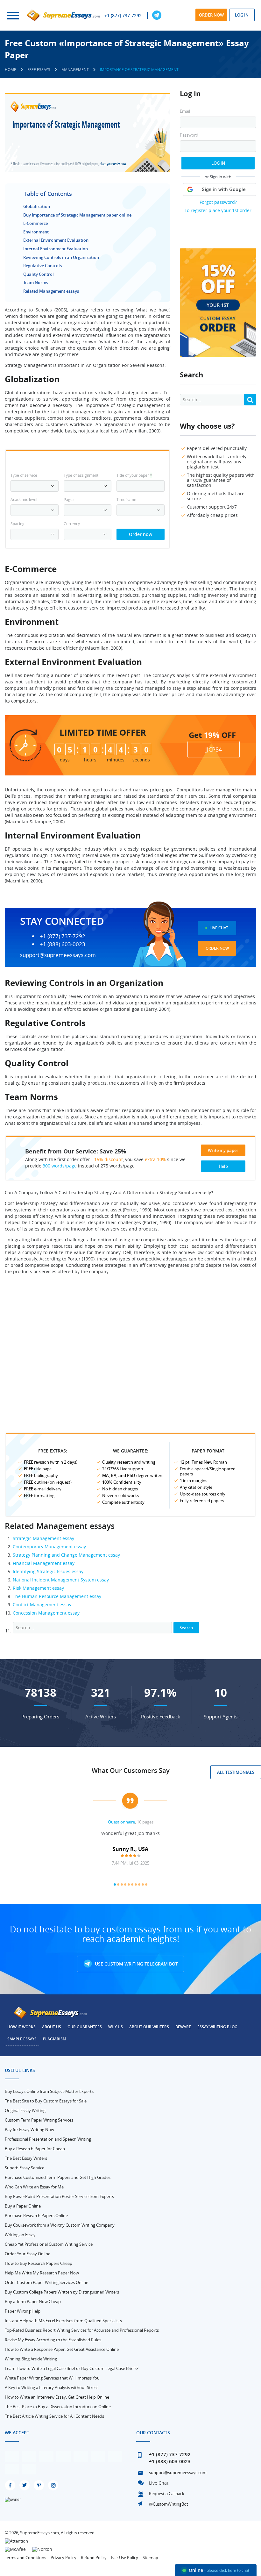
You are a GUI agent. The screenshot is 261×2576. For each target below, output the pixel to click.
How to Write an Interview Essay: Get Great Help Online (57, 2397)
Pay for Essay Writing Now (29, 2130)
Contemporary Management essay (49, 1547)
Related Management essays (51, 291)
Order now (211, 15)
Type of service (24, 475)
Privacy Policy (63, 2558)
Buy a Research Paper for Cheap (35, 2149)
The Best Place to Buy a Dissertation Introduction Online (58, 2407)
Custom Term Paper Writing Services (39, 2120)
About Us (52, 2027)
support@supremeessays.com (58, 955)
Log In (218, 163)
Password (189, 135)
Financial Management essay (44, 1563)
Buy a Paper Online (23, 2206)
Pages (69, 499)
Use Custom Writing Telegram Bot (136, 1964)
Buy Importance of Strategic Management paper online (77, 215)
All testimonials (236, 1772)
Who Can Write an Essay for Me (34, 2187)
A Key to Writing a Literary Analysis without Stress (52, 2387)
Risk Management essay (38, 1588)
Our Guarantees (85, 2027)
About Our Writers (149, 2027)
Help (223, 1166)
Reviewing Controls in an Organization (61, 257)
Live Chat (219, 928)
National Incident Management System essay (61, 1580)
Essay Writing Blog (217, 2027)
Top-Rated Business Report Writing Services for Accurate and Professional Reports (82, 2330)
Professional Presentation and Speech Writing (48, 2139)
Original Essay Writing (25, 2110)
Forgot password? (218, 202)
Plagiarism (55, 2039)
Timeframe (126, 499)
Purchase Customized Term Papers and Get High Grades (58, 2177)
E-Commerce (35, 223)
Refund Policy (94, 2558)
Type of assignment (81, 475)
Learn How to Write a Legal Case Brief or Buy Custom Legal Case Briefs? (72, 2368)
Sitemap (150, 2558)
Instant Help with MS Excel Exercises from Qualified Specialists (63, 2321)
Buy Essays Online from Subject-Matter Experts (49, 2091)
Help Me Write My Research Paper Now (42, 2273)
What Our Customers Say (131, 1770)
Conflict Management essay (42, 1605)
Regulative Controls (42, 266)
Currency (72, 524)
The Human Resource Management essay (57, 1596)
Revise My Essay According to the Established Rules (53, 2340)
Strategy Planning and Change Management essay (66, 1555)
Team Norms (36, 282)
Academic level (24, 499)
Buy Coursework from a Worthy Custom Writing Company (60, 2225)
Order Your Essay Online (28, 2254)
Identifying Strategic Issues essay (48, 1571)
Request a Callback (167, 2494)
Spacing (18, 524)
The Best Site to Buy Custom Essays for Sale (46, 2101)
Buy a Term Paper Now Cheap (33, 2301)
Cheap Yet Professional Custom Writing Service (49, 2244)
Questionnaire (121, 1822)
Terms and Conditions (25, 2558)
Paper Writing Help (23, 2311)
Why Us (116, 2027)
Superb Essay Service (25, 2168)
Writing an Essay (20, 2235)
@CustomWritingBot (169, 2504)
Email (185, 111)
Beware (183, 2027)
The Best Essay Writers (26, 2158)
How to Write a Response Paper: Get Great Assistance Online (62, 2349)
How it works (21, 2027)
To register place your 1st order (218, 210)
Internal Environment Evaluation (56, 249)
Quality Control (39, 274)
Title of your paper (134, 475)
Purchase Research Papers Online (36, 2216)
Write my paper (223, 1150)
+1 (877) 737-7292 (123, 16)
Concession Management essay (46, 1613)
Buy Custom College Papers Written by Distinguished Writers (62, 2292)
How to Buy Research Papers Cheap (39, 2263)
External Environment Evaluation (56, 240)
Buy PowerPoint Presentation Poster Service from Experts (59, 2196)
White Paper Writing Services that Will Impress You (52, 2378)
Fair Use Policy (125, 2558)
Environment (36, 232)
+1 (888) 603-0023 (63, 944)
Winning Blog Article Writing (31, 2359)
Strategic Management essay (43, 1538)
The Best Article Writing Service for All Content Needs (54, 2416)
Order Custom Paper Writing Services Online (46, 2282)
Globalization (37, 206)
